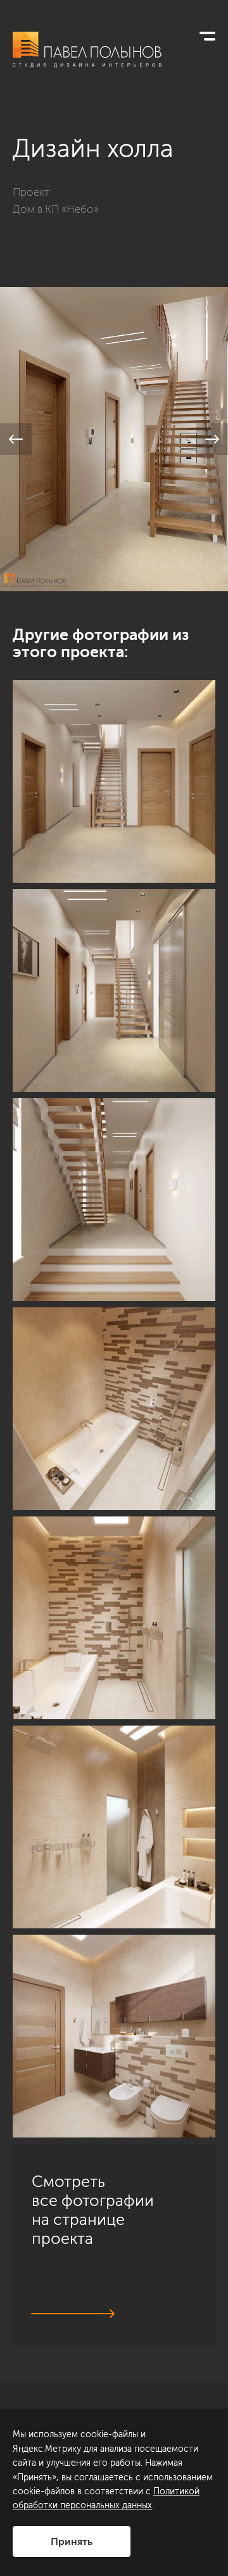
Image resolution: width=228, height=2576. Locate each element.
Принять (72, 2541)
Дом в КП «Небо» (56, 209)
